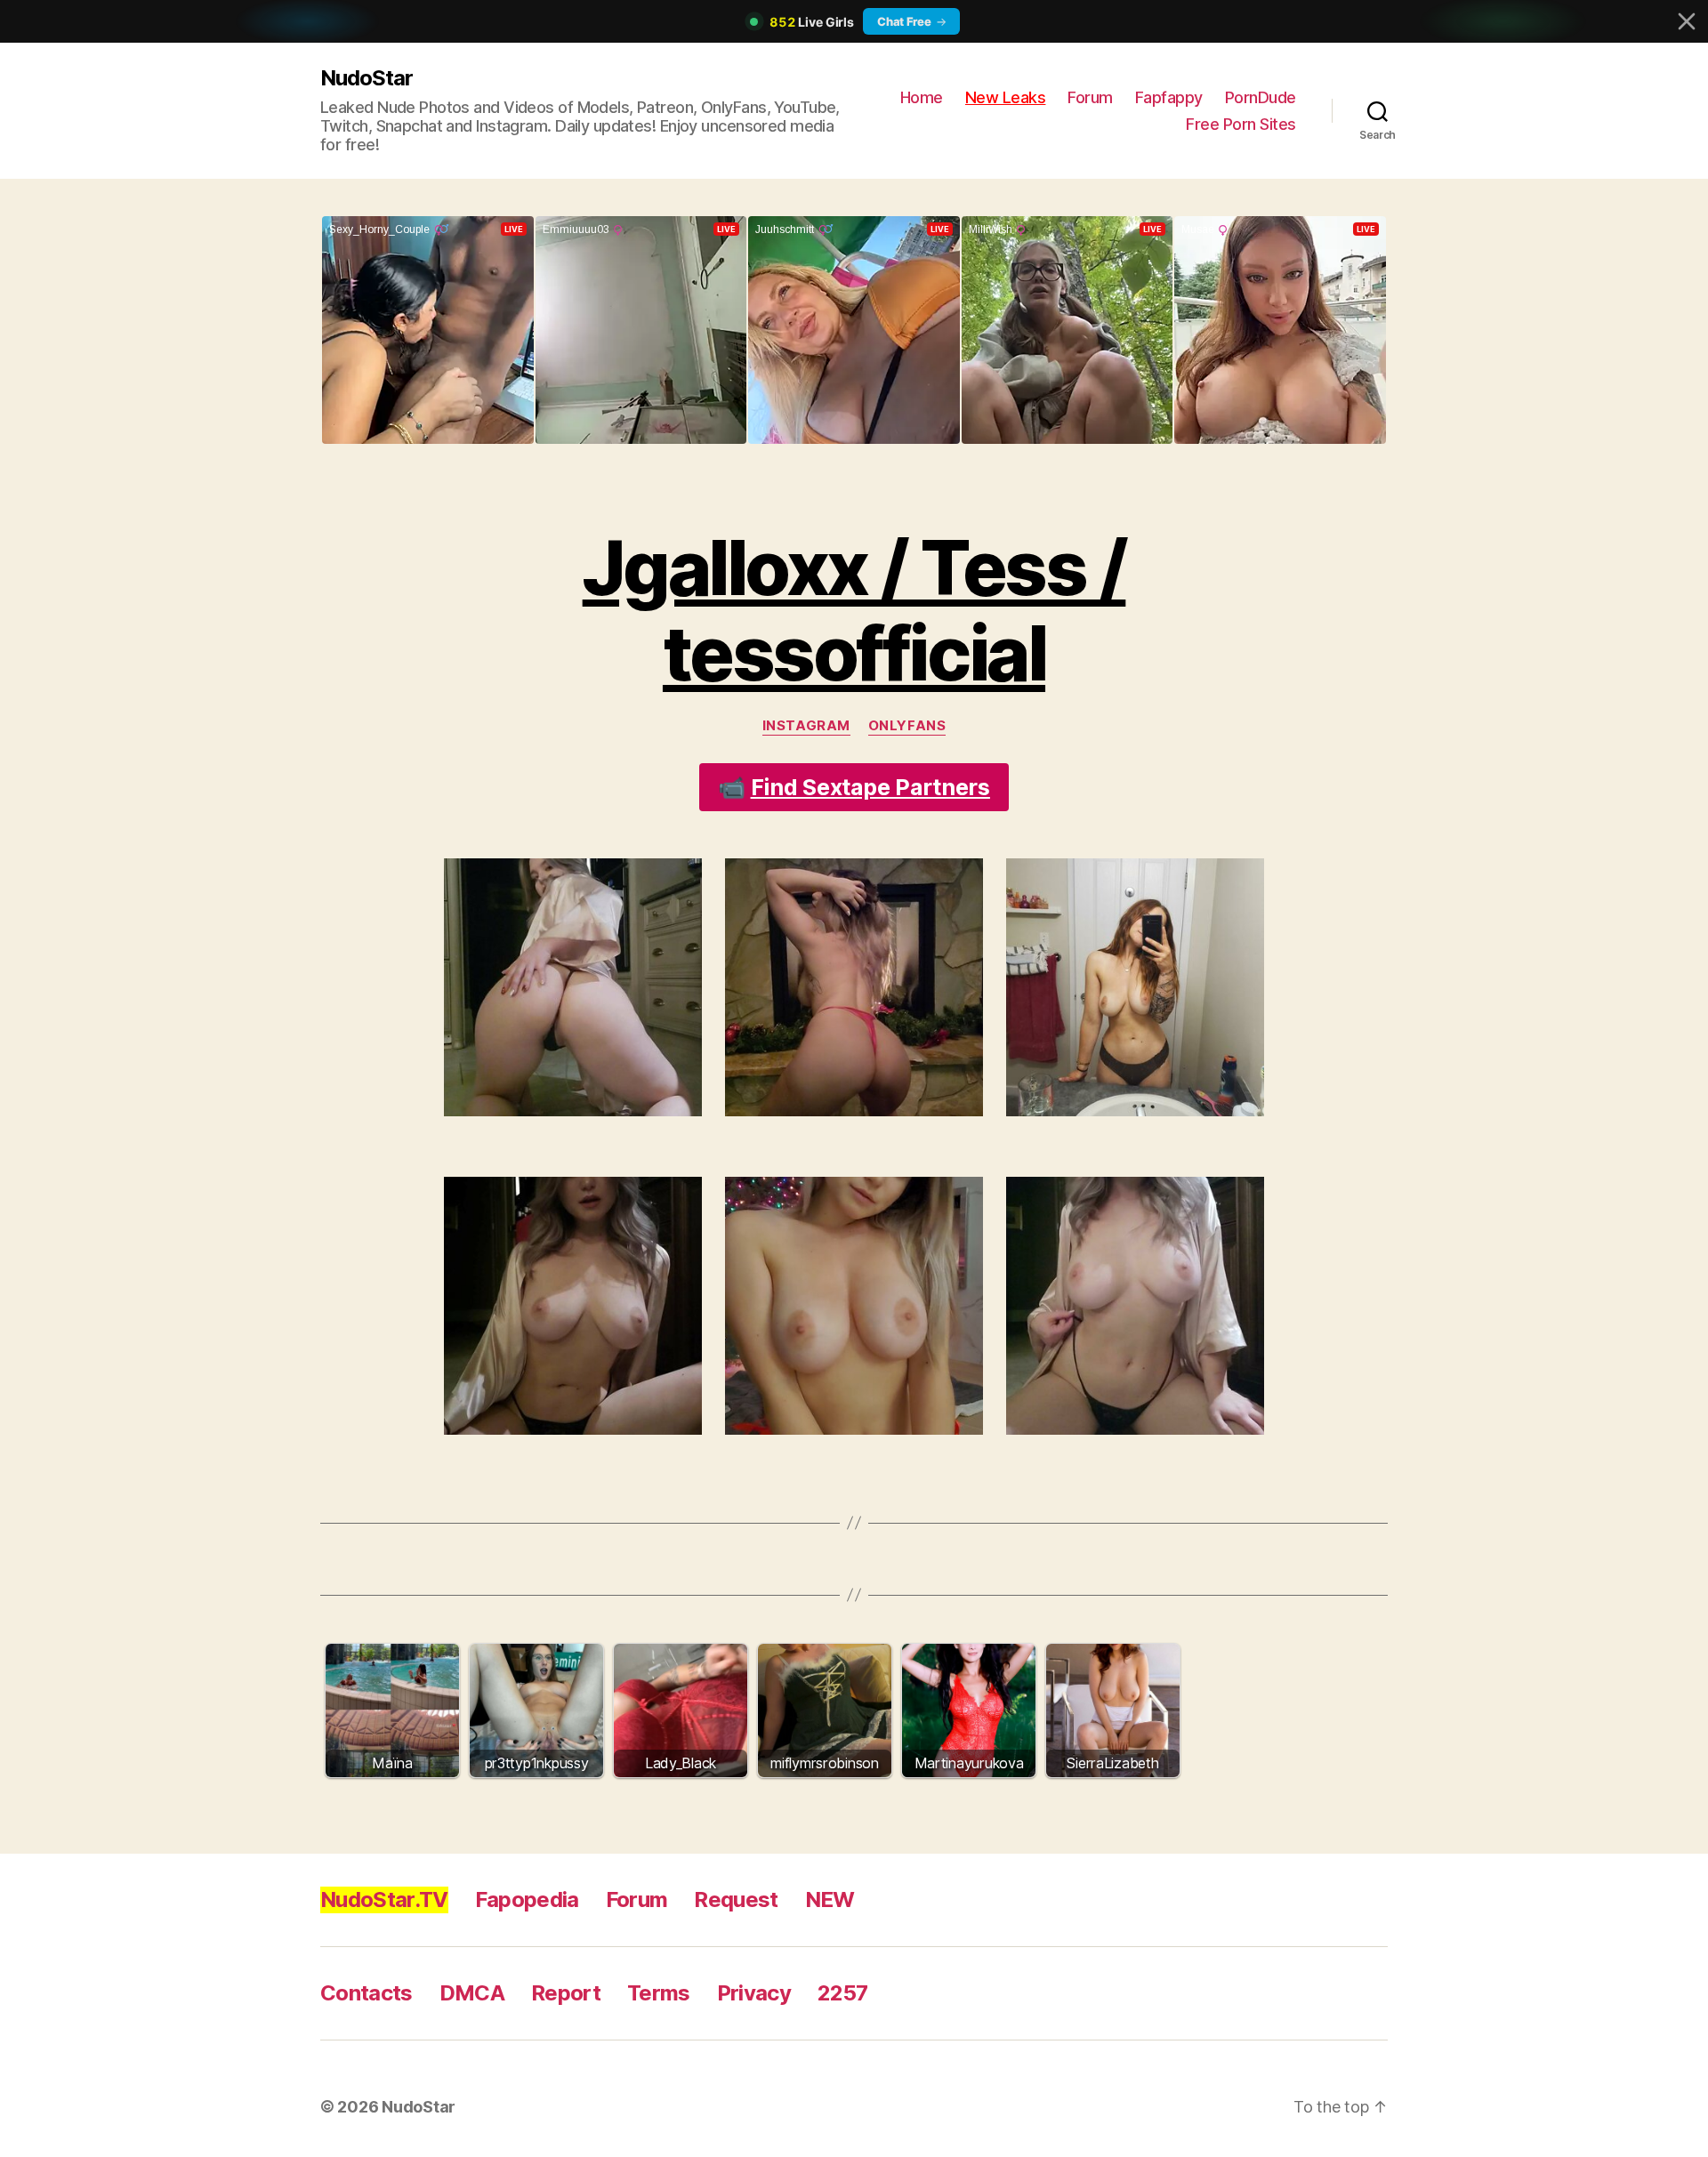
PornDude (1261, 97)
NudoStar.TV (384, 1899)
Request (736, 1899)
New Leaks (1006, 97)
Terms (659, 1993)
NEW (830, 1899)
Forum (1090, 97)
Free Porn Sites (1241, 124)
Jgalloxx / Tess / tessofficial (854, 611)
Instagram (806, 726)
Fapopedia (527, 1899)
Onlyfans (907, 726)
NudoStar (367, 78)
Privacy (754, 1993)
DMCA (472, 1993)
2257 (842, 1993)
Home (922, 97)
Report (566, 1993)
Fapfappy (1169, 97)
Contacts (367, 1993)
